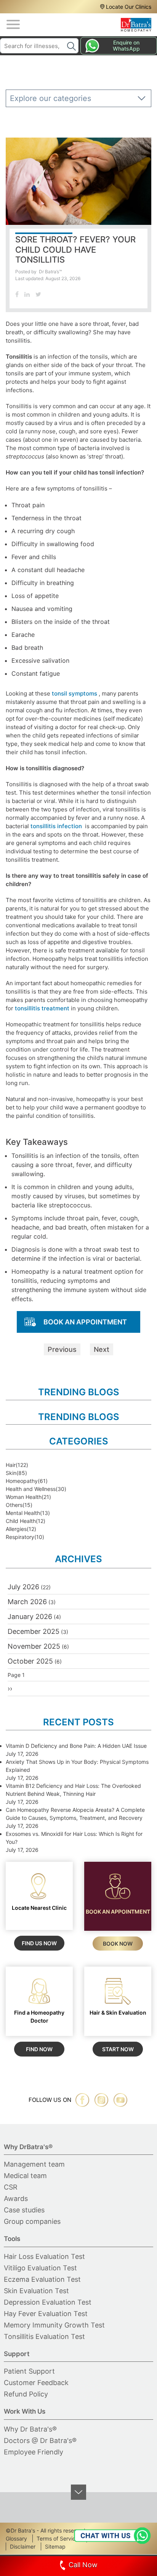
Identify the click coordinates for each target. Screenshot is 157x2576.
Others (14, 1505)
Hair (11, 1465)
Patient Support (29, 2371)
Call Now (83, 2565)
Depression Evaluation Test (48, 2302)
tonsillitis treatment (43, 1008)
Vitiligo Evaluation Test (40, 2268)
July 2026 (23, 1587)
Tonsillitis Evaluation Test (44, 2336)
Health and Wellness (31, 1489)
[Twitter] (38, 294)
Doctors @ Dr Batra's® (40, 2441)
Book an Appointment (85, 1322)
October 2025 (30, 1661)
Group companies (32, 2221)
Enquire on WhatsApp (126, 46)
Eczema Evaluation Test (42, 2279)
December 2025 (34, 1631)
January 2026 (30, 1617)
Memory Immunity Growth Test (54, 2325)
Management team (34, 2164)
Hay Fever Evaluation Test (46, 2314)
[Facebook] (17, 294)
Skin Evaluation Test (36, 2291)
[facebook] (82, 2100)
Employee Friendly (34, 2452)
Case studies (24, 2210)
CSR (11, 2187)
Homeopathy (22, 1481)
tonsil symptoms (74, 693)
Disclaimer (23, 2546)
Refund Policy (26, 2394)
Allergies (16, 1529)
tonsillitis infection (56, 826)
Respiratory (20, 1537)
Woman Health (24, 1497)
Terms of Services (59, 2538)
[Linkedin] (27, 294)
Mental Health (23, 1513)
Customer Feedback (36, 2383)
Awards (16, 2198)
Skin (11, 1473)
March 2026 (27, 1602)
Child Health (21, 1521)
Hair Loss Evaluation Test (44, 2256)
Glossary (16, 2538)
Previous (62, 1349)
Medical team (25, 2176)
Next (102, 1349)
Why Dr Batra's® (30, 2429)
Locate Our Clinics (129, 7)
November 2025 (34, 1646)
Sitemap (55, 2546)
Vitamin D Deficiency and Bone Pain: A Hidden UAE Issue (76, 1746)
